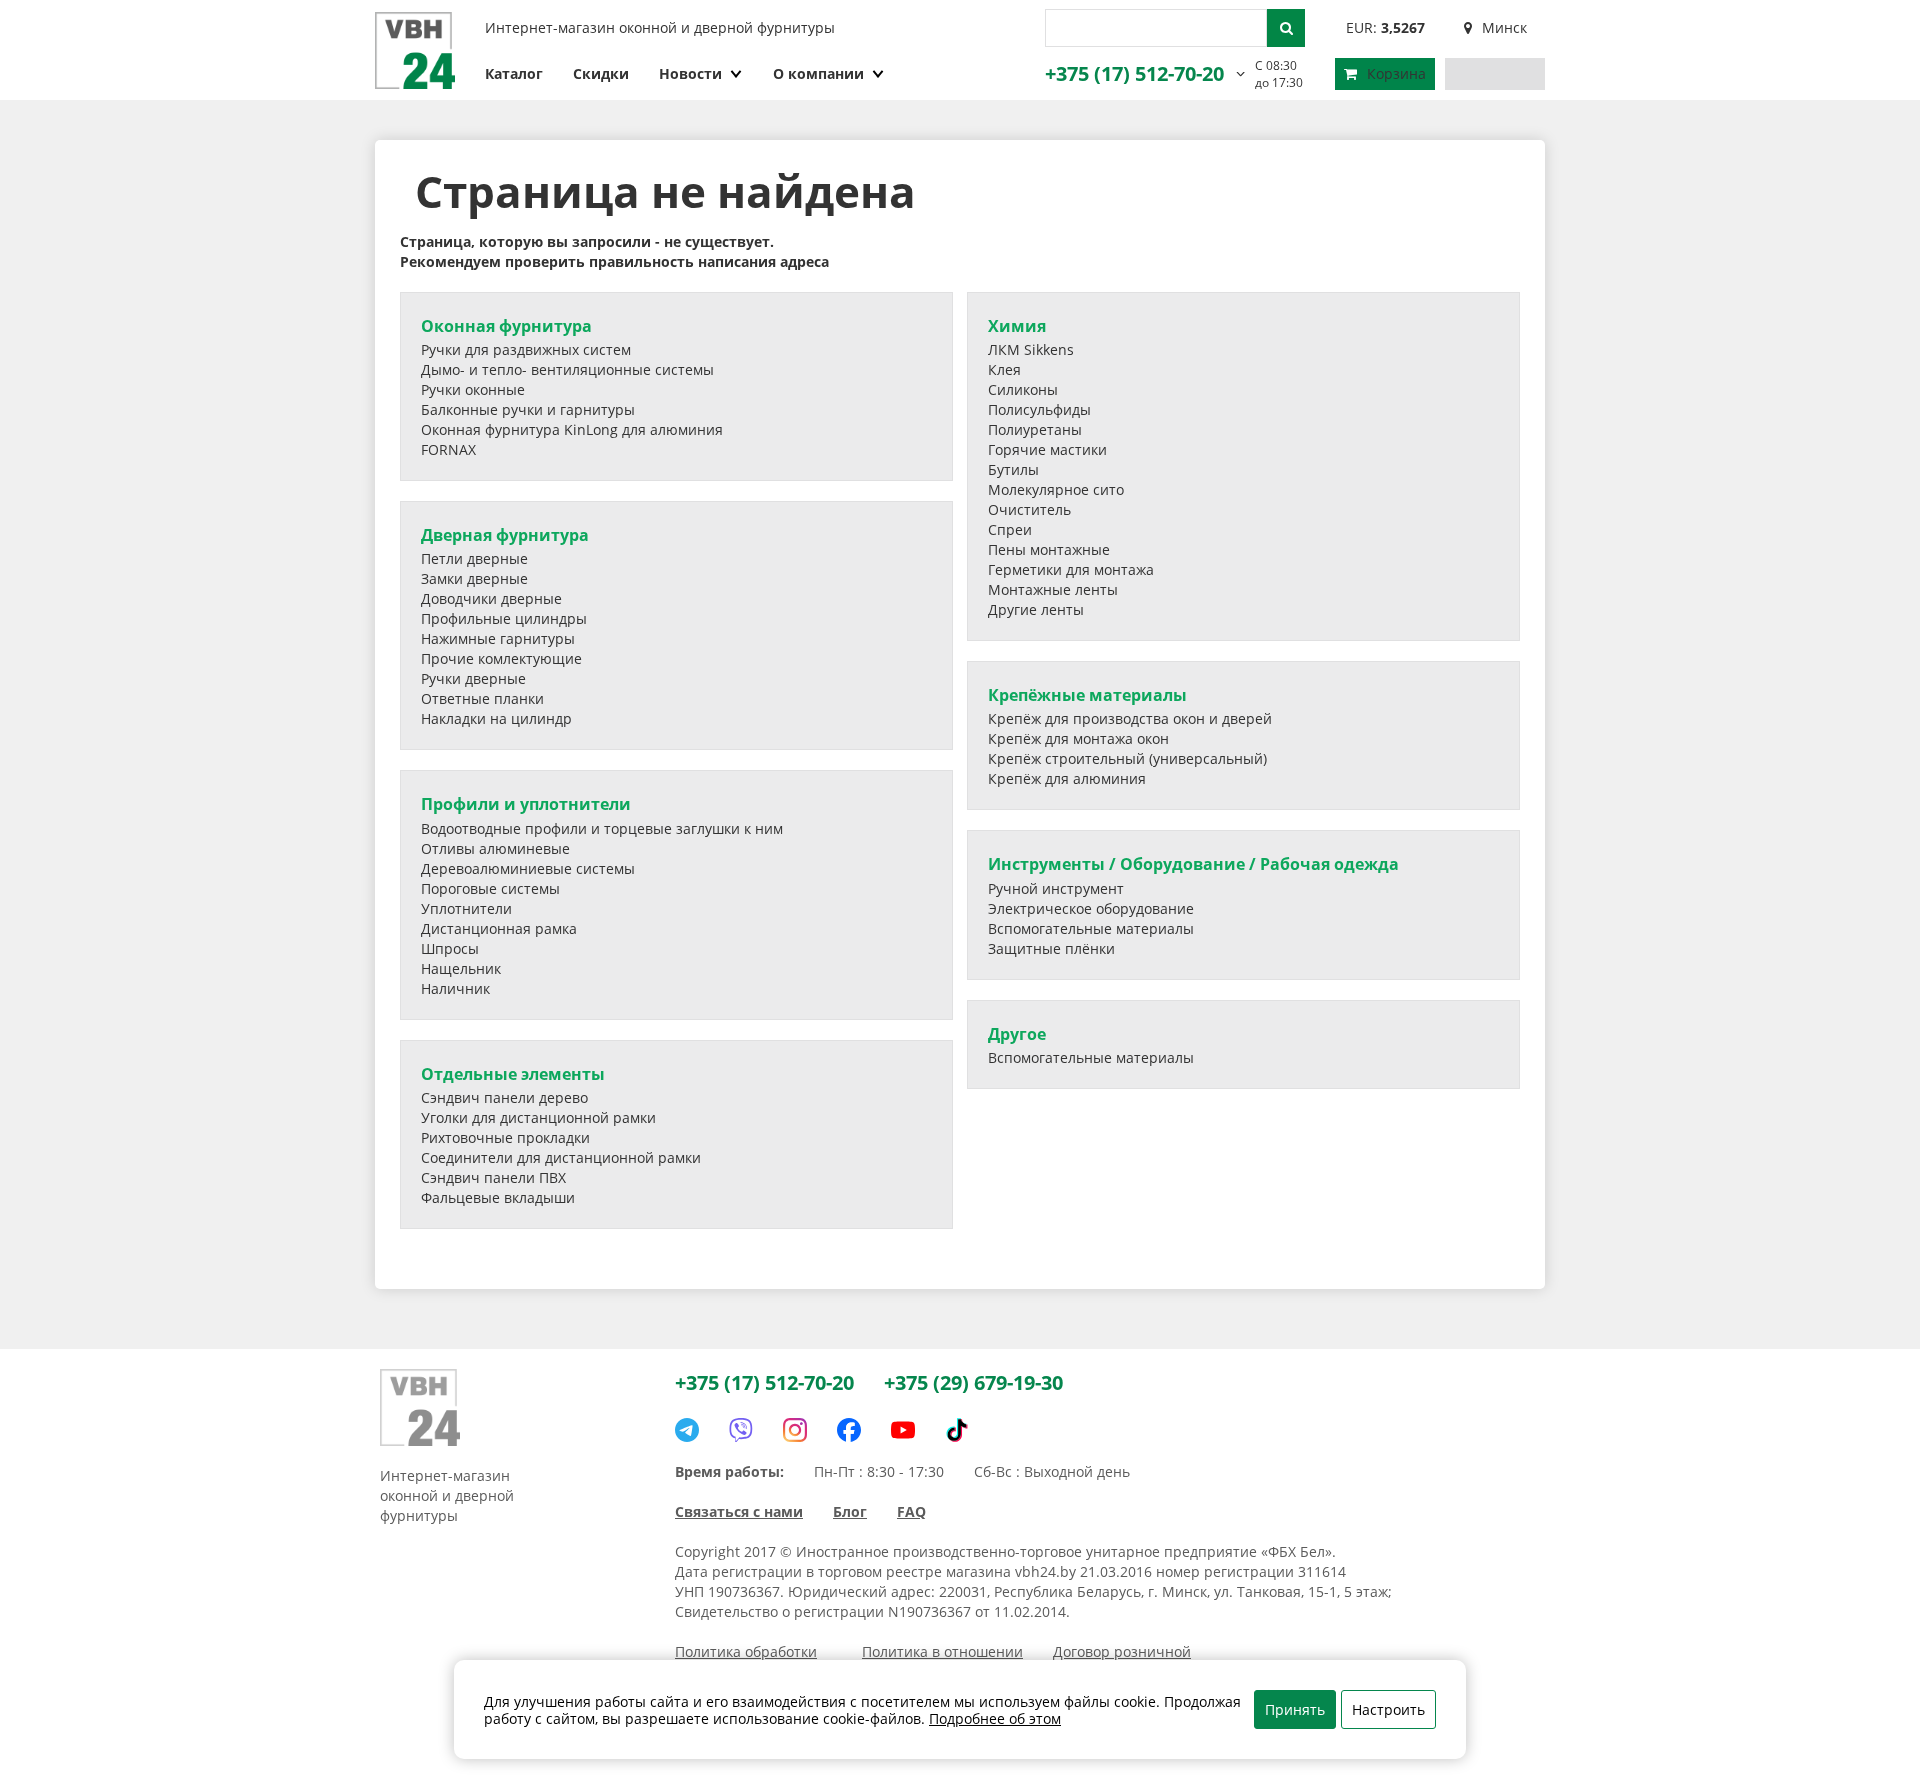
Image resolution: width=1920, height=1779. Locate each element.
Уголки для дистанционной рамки (538, 1117)
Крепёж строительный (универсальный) (1127, 758)
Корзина (1396, 73)
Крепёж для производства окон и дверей (1130, 718)
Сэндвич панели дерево (504, 1097)
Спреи (1010, 529)
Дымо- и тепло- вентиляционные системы (567, 369)
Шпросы (450, 948)
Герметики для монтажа (1071, 569)
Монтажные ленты (1053, 589)
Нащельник (461, 968)
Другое (1017, 1034)
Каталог (514, 73)
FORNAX (448, 449)
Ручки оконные (473, 389)
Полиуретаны (1035, 429)
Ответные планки (482, 698)
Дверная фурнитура (505, 535)
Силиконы (1023, 389)
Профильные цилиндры (504, 618)
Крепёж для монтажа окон (1078, 738)
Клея (1004, 369)
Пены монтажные (1049, 549)
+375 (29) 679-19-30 (973, 1382)
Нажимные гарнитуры (498, 638)
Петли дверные (474, 558)
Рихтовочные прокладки (505, 1137)
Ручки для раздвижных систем (526, 349)
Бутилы (1013, 469)
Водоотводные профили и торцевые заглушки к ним (602, 828)
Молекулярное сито (1056, 489)
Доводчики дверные (491, 598)
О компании (818, 73)
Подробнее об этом (995, 1718)
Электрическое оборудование (1091, 908)
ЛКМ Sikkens (1031, 349)
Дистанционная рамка (499, 928)
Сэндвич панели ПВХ (493, 1177)
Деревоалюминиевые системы (528, 868)
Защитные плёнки (1051, 948)
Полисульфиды (1039, 409)
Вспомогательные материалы (1091, 928)
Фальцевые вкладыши (498, 1197)
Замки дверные (474, 578)
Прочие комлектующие (501, 658)
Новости (690, 73)
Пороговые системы (490, 888)
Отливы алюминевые (495, 848)
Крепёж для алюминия (1067, 778)
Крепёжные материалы (1087, 695)
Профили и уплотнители (526, 804)
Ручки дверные (473, 678)
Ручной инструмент (1056, 888)
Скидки (601, 73)
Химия (1017, 326)
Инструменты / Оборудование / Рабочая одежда (1193, 864)
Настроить (1388, 1709)
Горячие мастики (1047, 449)
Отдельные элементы (513, 1074)
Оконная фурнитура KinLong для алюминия (572, 429)
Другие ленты (1036, 609)
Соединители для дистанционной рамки (561, 1157)
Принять (1295, 1709)
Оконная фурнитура (506, 326)
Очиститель (1029, 509)
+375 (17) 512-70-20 (1134, 73)
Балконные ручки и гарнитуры (528, 409)
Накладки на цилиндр (496, 718)
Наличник (455, 988)
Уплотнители (466, 908)
